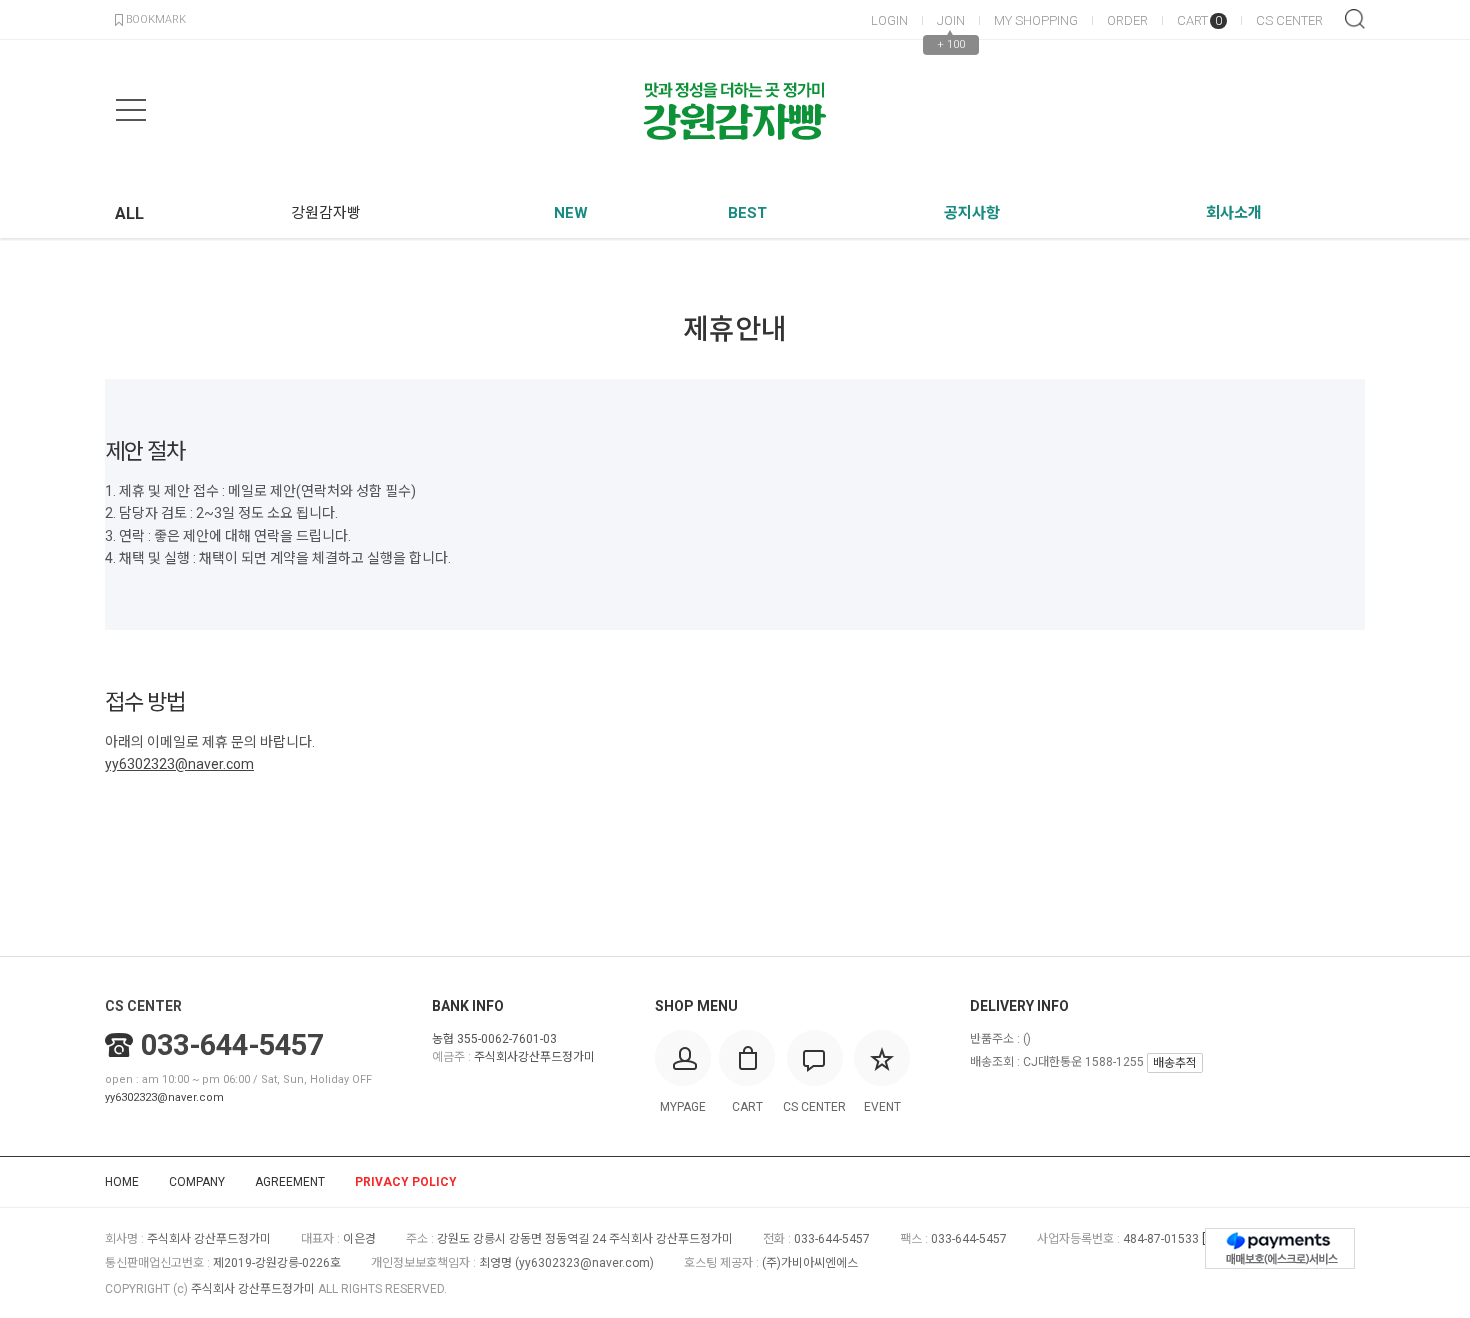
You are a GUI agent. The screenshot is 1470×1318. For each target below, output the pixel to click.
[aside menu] (131, 110)
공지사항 (972, 213)
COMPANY (197, 1182)
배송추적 (1175, 1063)
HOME (122, 1182)
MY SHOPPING (1036, 20)
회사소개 (1234, 213)
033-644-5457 (232, 1045)
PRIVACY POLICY (406, 1182)
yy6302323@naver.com (164, 1097)
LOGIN (889, 20)
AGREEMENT (290, 1182)
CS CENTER (1289, 20)
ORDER (1127, 20)
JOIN (951, 20)
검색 (1355, 19)
